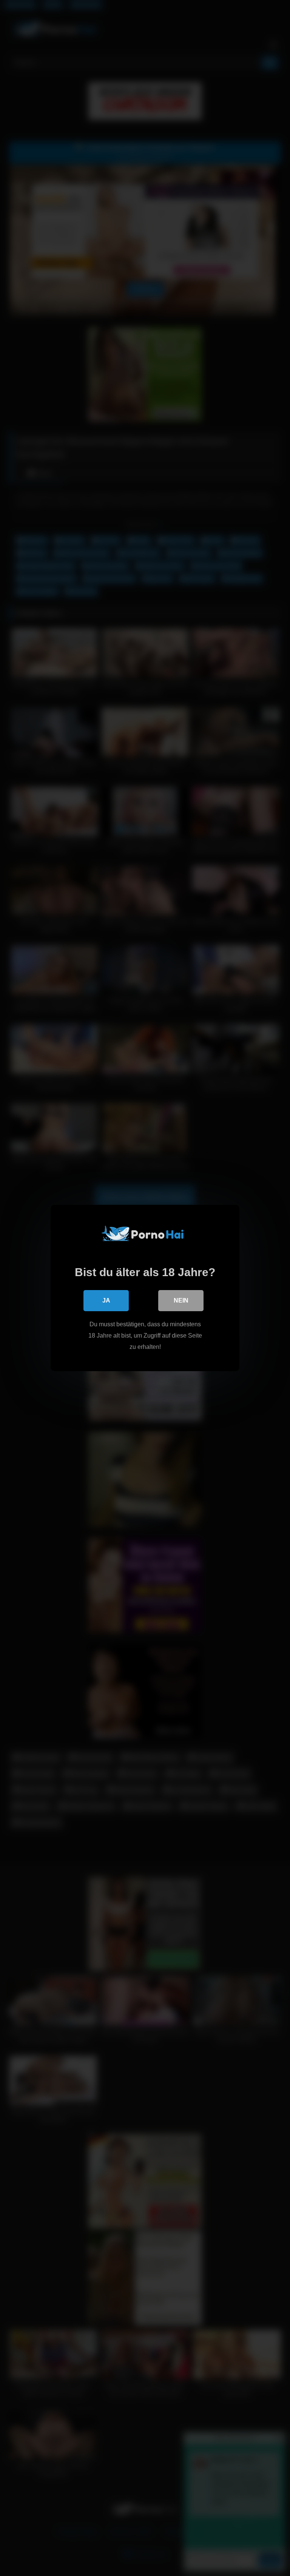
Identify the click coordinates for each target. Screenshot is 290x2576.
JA (106, 1300)
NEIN (181, 1300)
